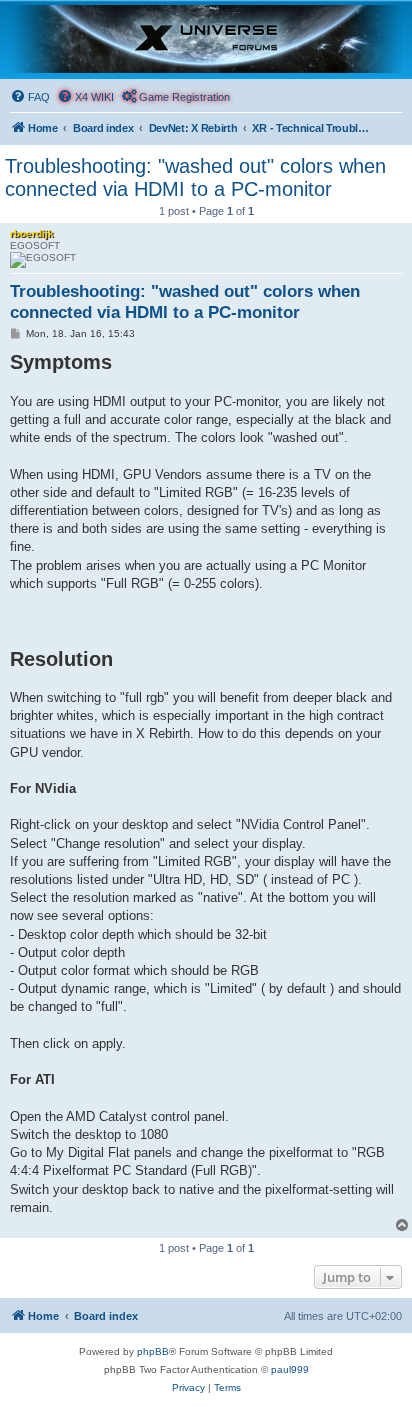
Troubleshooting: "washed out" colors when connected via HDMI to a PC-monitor (195, 177)
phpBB (153, 1351)
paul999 (290, 1369)
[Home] (206, 39)
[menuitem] (30, 97)
